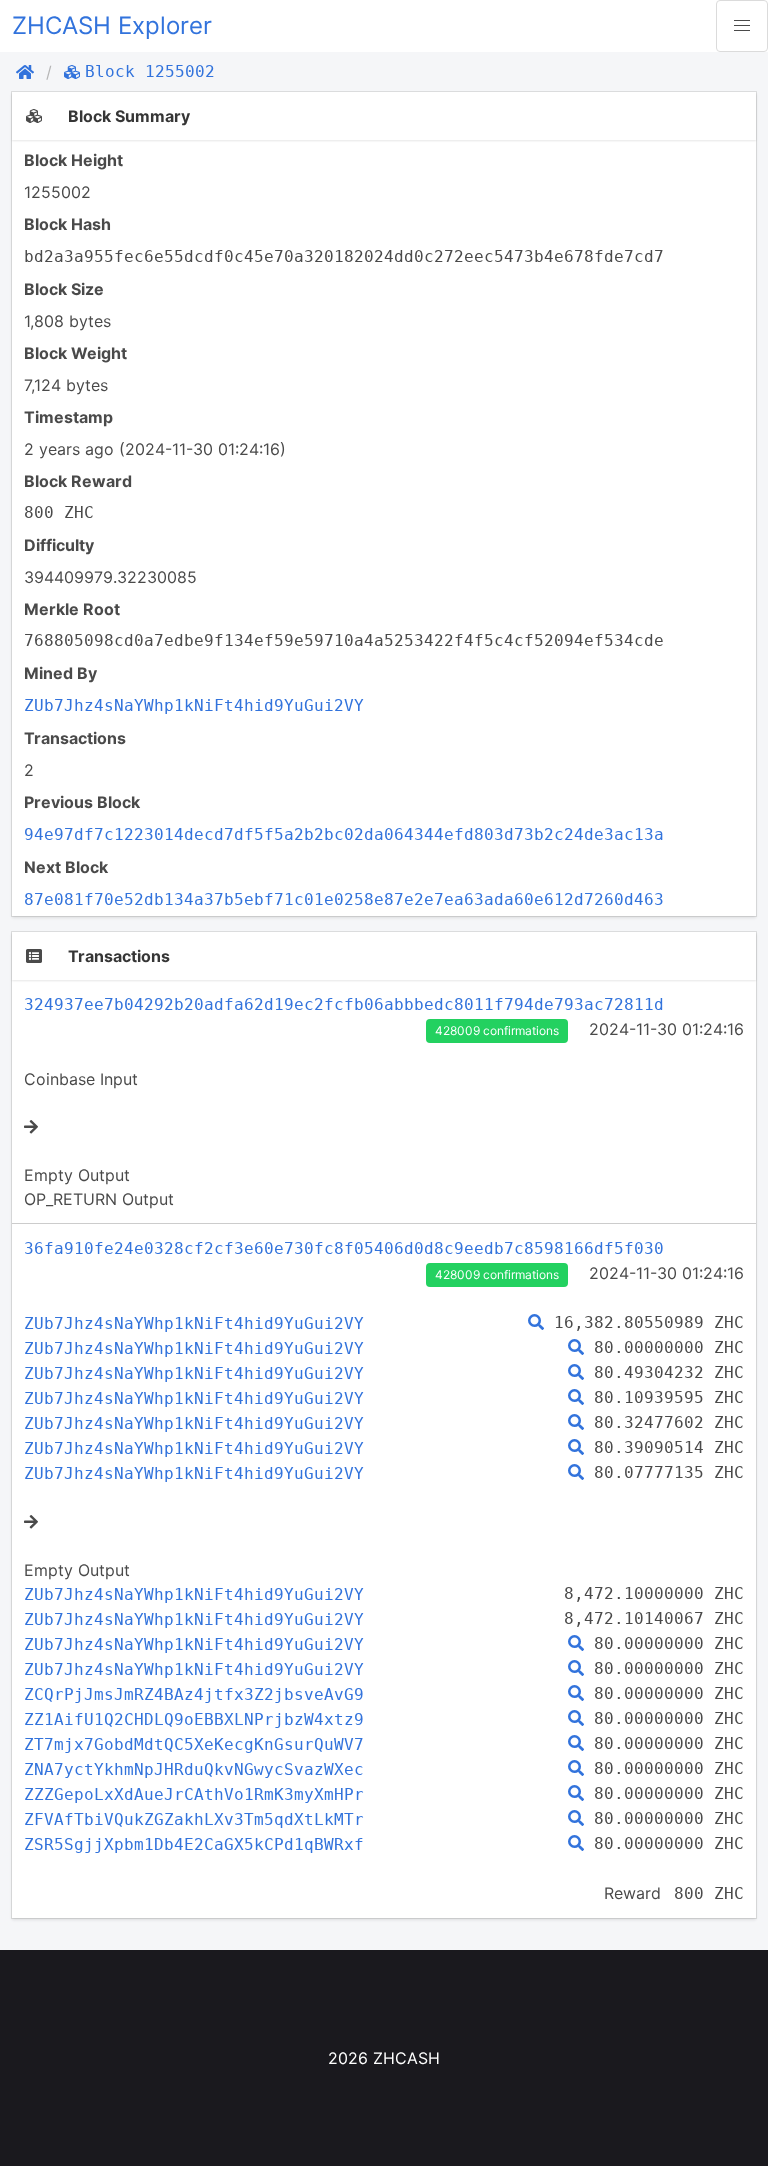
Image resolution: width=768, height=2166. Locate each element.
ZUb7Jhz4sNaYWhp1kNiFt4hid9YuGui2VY (194, 705)
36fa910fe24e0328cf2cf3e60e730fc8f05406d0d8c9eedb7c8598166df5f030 (344, 1248)
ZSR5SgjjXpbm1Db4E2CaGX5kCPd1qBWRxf (194, 1844)
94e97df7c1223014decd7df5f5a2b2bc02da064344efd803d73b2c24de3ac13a (344, 834)
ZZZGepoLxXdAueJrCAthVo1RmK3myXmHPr (194, 1794)
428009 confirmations (497, 1030)
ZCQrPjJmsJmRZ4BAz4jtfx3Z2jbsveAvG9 (194, 1694)
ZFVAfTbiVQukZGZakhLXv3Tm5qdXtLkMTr (194, 1819)
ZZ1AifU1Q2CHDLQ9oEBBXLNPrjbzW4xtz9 (194, 1719)
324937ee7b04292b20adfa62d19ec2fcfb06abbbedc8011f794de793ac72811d (344, 1004)
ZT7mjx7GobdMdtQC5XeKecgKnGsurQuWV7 (194, 1744)
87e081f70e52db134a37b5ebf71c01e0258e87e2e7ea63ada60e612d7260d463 (344, 899)
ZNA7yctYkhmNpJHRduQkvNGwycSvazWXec (194, 1769)
